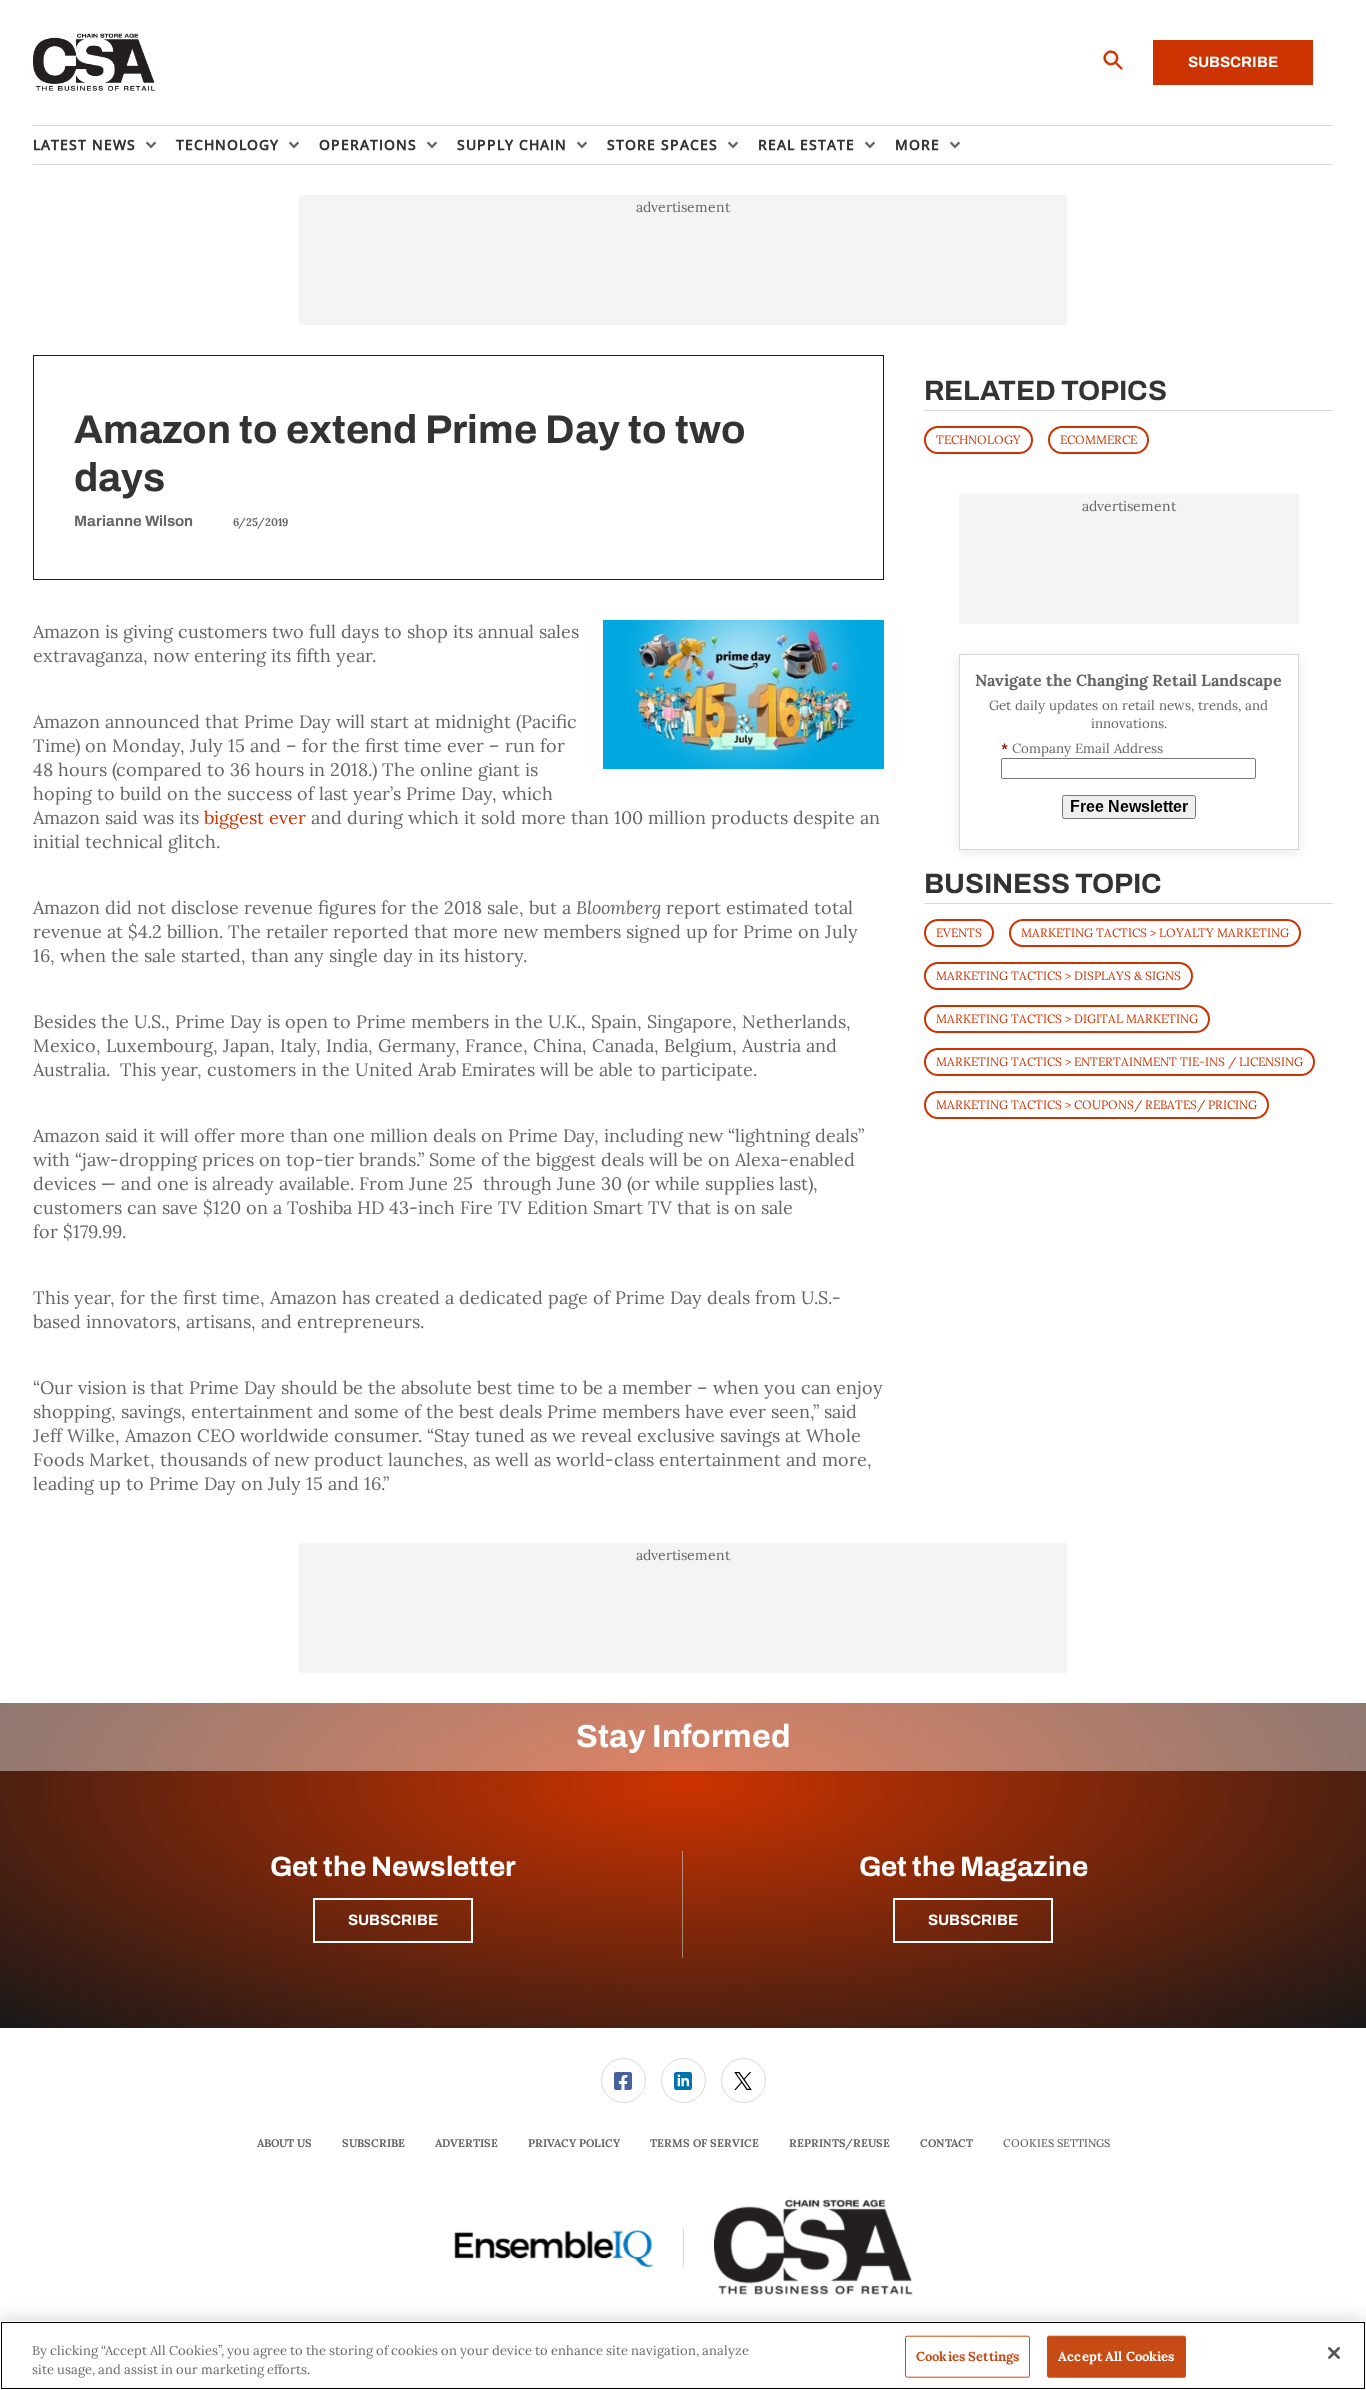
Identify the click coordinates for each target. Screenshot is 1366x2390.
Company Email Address (1082, 748)
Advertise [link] (466, 2143)
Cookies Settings (1056, 2143)
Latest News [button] (84, 144)
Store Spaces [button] (662, 144)
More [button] (917, 144)
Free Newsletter (1129, 806)
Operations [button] (368, 144)
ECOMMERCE (1098, 439)
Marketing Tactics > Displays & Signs (1058, 975)
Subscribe (1233, 62)
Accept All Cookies (1116, 2356)
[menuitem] (104, 145)
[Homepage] (94, 63)
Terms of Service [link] (704, 2143)
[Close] (1334, 2353)
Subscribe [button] (393, 1920)
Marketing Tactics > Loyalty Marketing (1155, 932)
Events (959, 932)
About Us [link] (284, 2143)
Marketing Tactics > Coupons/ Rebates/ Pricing (1096, 1104)
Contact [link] (946, 2143)
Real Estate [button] (806, 144)
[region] (683, 2355)
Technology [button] (227, 144)
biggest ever (255, 817)
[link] (623, 2080)
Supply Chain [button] (512, 144)
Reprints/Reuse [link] (839, 2143)
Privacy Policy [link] (574, 2143)
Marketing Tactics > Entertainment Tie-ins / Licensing (1119, 1061)
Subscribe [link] (373, 2143)
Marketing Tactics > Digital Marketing (1067, 1018)
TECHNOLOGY (978, 439)
